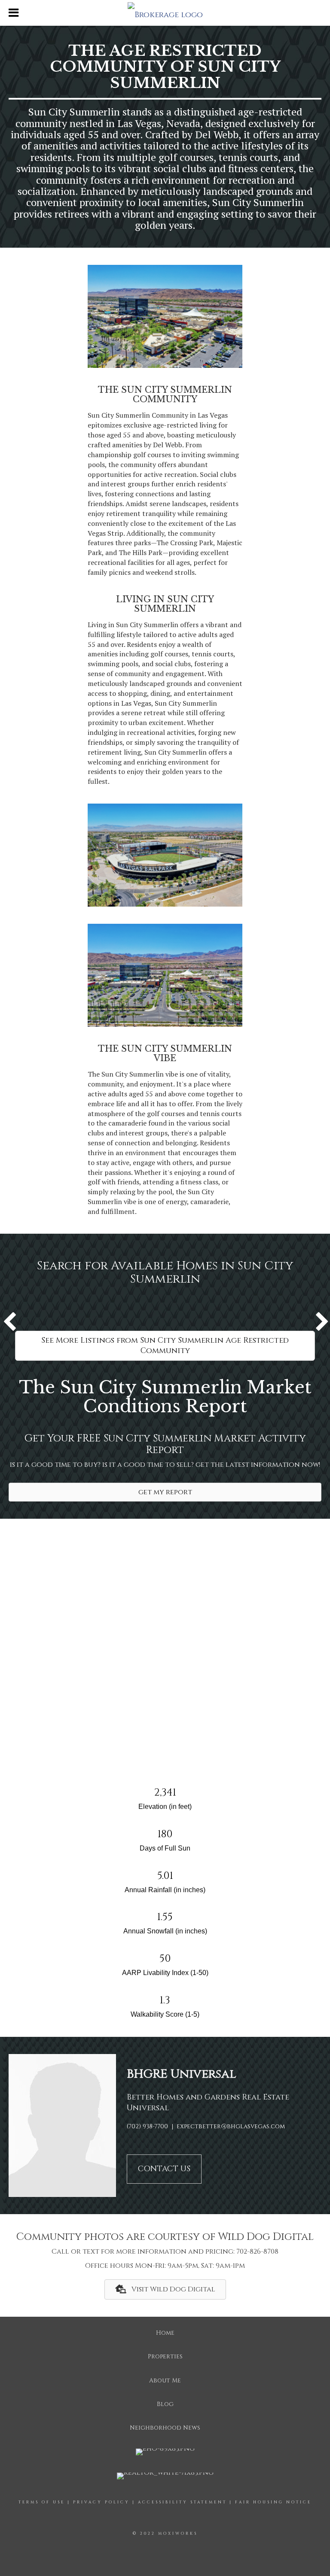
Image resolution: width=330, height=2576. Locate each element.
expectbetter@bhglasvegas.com (231, 2126)
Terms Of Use (42, 2502)
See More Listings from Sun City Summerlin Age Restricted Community (165, 1346)
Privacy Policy (101, 2502)
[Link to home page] (165, 13)
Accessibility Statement (182, 2502)
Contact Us (164, 2169)
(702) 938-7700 (147, 2126)
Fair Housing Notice (273, 2502)
